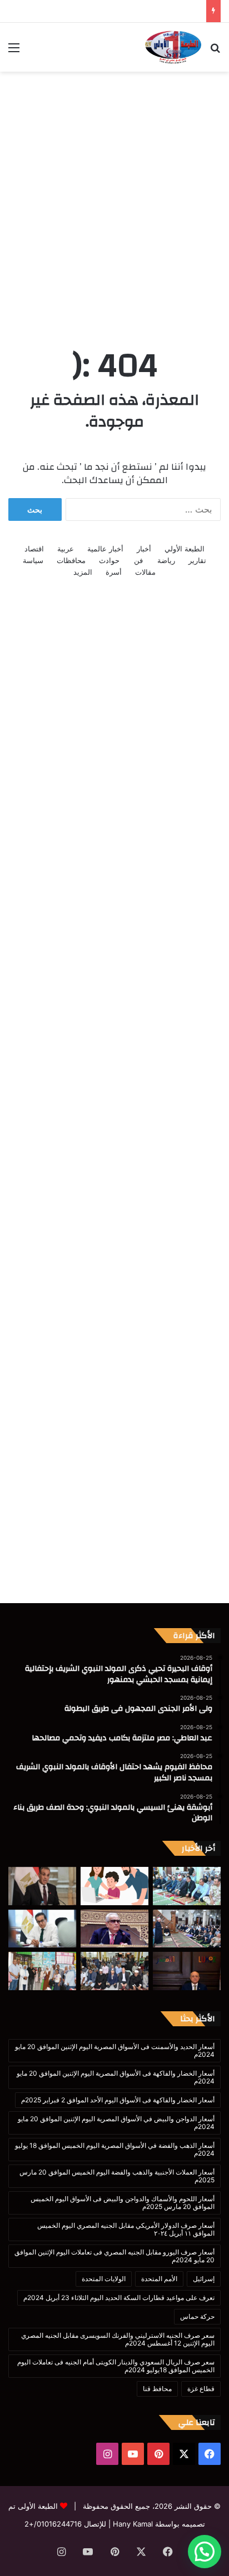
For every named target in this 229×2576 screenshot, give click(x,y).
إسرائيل (204, 2279)
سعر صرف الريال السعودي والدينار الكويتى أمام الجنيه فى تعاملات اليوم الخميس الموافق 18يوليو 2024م (116, 2366)
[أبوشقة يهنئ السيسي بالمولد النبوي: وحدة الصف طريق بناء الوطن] (114, 1929)
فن (138, 560)
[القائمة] (14, 51)
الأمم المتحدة (159, 2279)
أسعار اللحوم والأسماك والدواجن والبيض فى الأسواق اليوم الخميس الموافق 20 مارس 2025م (123, 2203)
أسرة (114, 572)
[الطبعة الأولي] (173, 47)
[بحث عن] (215, 51)
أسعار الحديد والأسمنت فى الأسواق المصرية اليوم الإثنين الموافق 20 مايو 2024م (115, 2050)
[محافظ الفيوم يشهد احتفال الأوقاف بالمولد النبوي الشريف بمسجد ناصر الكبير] (187, 1929)
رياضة (166, 560)
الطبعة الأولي (185, 549)
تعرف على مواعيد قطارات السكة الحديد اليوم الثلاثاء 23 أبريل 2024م (119, 2298)
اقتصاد (34, 549)
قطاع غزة (201, 2389)
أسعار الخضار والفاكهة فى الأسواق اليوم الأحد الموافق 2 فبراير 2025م (118, 2100)
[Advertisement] (114, 197)
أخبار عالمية (105, 549)
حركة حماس (197, 2316)
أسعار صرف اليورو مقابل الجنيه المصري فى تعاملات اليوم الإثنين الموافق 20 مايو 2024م (114, 2256)
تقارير (197, 560)
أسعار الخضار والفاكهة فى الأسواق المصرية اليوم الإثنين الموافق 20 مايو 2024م (116, 2077)
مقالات (145, 572)
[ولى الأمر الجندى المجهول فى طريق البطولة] (114, 1886)
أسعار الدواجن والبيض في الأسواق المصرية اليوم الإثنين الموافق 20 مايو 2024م (116, 2123)
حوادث (109, 560)
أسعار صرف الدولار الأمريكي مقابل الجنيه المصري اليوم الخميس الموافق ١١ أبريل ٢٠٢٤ (126, 2229)
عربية (66, 549)
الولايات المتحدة (104, 2279)
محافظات (71, 560)
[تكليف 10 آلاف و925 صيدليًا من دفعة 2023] (42, 1929)
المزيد (83, 572)
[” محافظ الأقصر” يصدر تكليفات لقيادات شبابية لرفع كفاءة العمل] (187, 1971)
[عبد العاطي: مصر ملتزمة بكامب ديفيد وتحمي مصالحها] (42, 1886)
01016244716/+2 (53, 2524)
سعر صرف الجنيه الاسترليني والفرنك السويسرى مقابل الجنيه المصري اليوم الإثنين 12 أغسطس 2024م (118, 2339)
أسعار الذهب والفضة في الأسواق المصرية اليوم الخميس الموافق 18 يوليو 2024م (115, 2149)
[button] (205, 2552)
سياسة (33, 560)
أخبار (144, 549)
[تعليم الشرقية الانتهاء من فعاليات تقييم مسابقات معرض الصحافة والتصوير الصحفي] (42, 1971)
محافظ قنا (157, 2389)
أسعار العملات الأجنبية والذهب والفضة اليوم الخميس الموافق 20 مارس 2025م (117, 2176)
